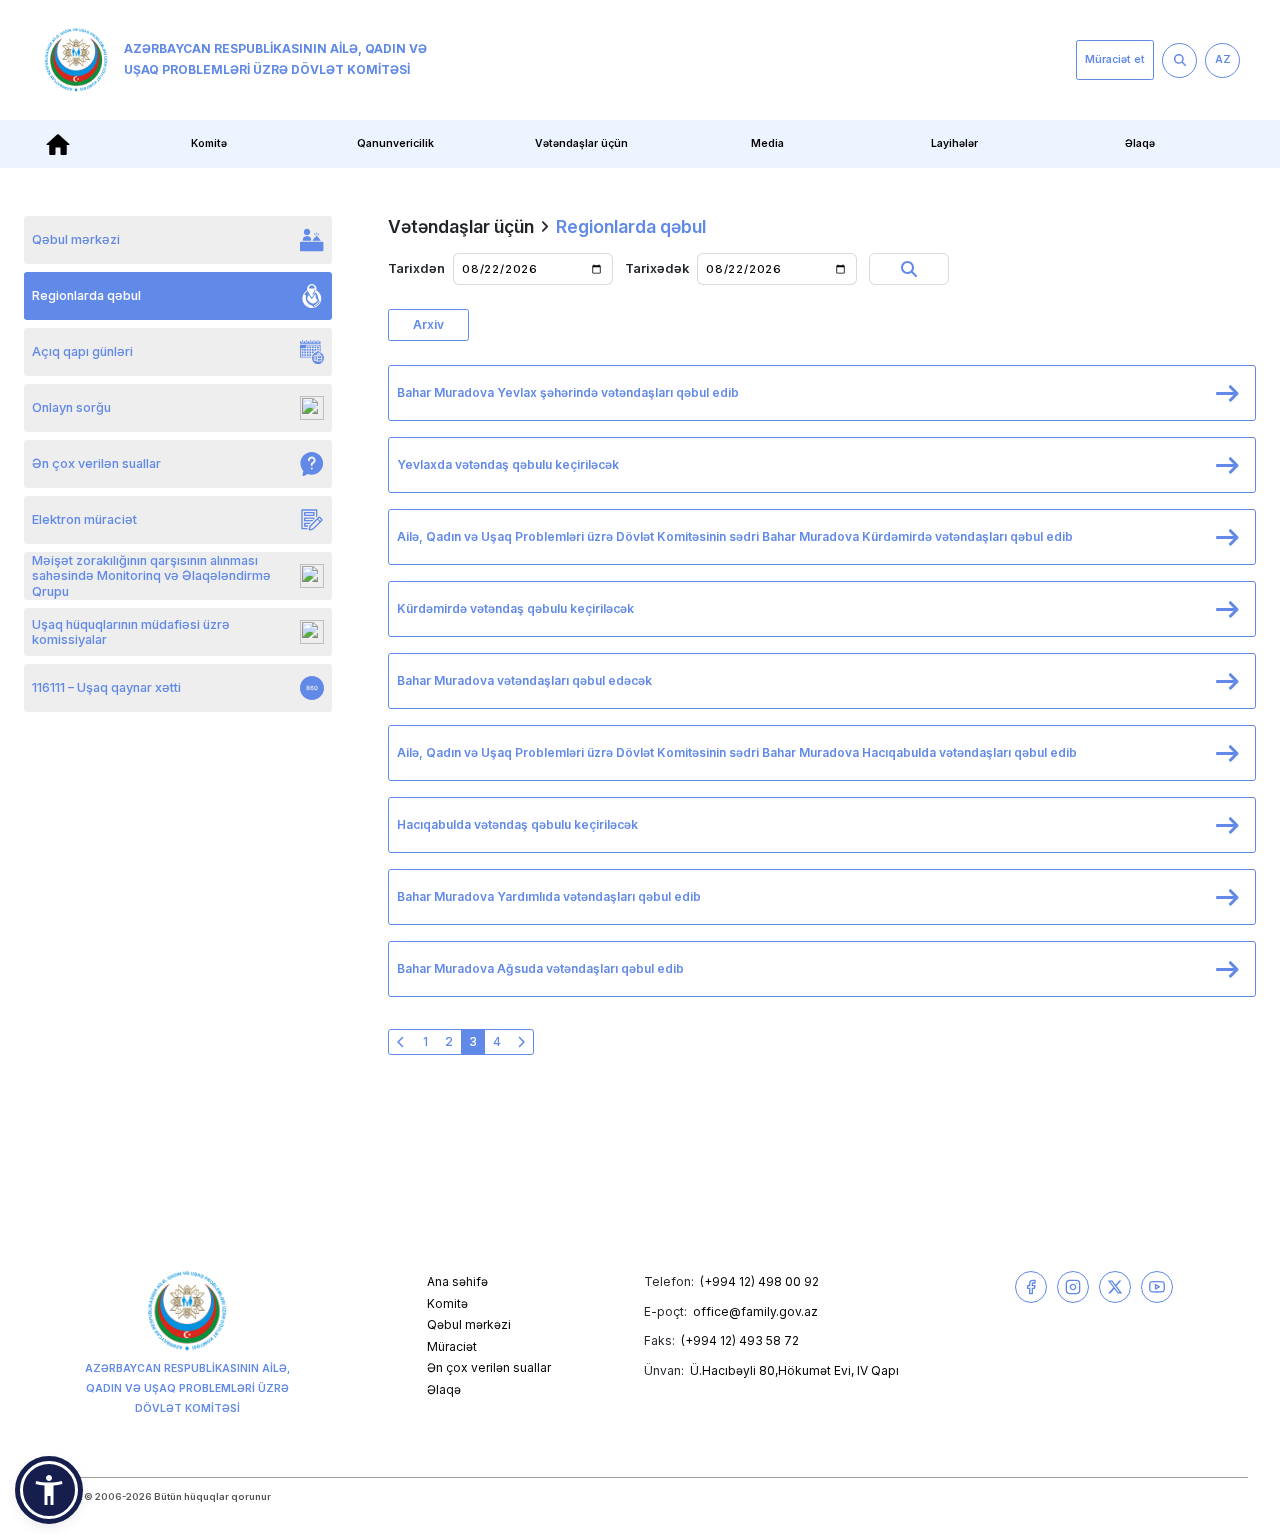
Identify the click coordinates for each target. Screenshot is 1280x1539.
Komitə (447, 1303)
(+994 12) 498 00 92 (759, 1281)
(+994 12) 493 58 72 (740, 1340)
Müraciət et (1115, 59)
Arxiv (428, 324)
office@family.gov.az (755, 1311)
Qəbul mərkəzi (469, 1324)
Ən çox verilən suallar (489, 1367)
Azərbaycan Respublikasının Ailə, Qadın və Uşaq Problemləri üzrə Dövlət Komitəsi (275, 59)
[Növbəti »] (521, 1042)
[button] (49, 1490)
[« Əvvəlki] (401, 1042)
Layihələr (954, 143)
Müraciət (452, 1346)
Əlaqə (1140, 143)
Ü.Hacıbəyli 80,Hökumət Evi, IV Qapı (794, 1370)
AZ (1223, 59)
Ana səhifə (457, 1281)
